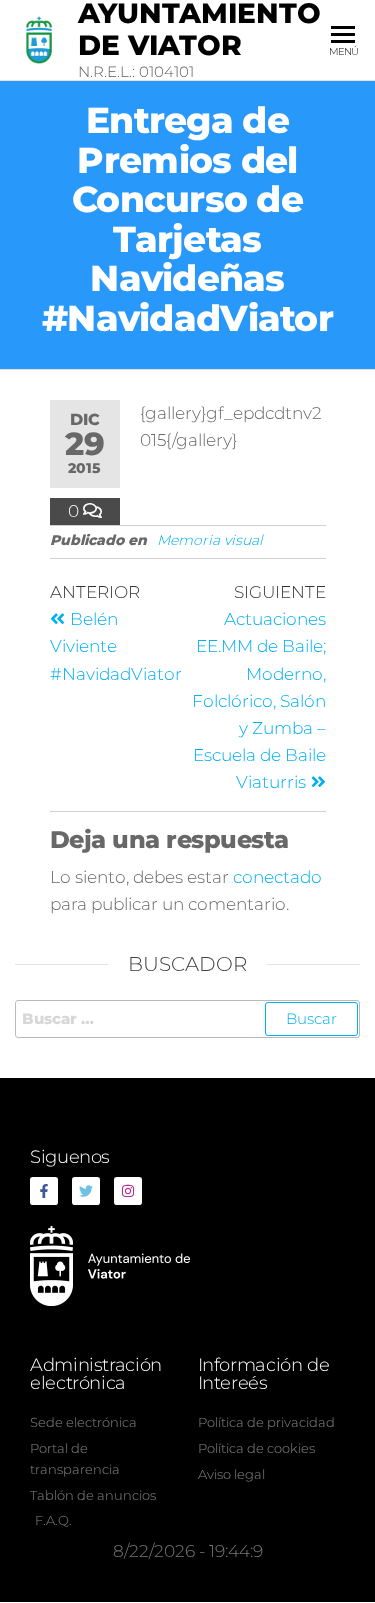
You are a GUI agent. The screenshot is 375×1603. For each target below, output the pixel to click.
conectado (277, 877)
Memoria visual (210, 540)
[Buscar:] (187, 1019)
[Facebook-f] (44, 1191)
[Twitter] (86, 1191)
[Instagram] (128, 1191)
